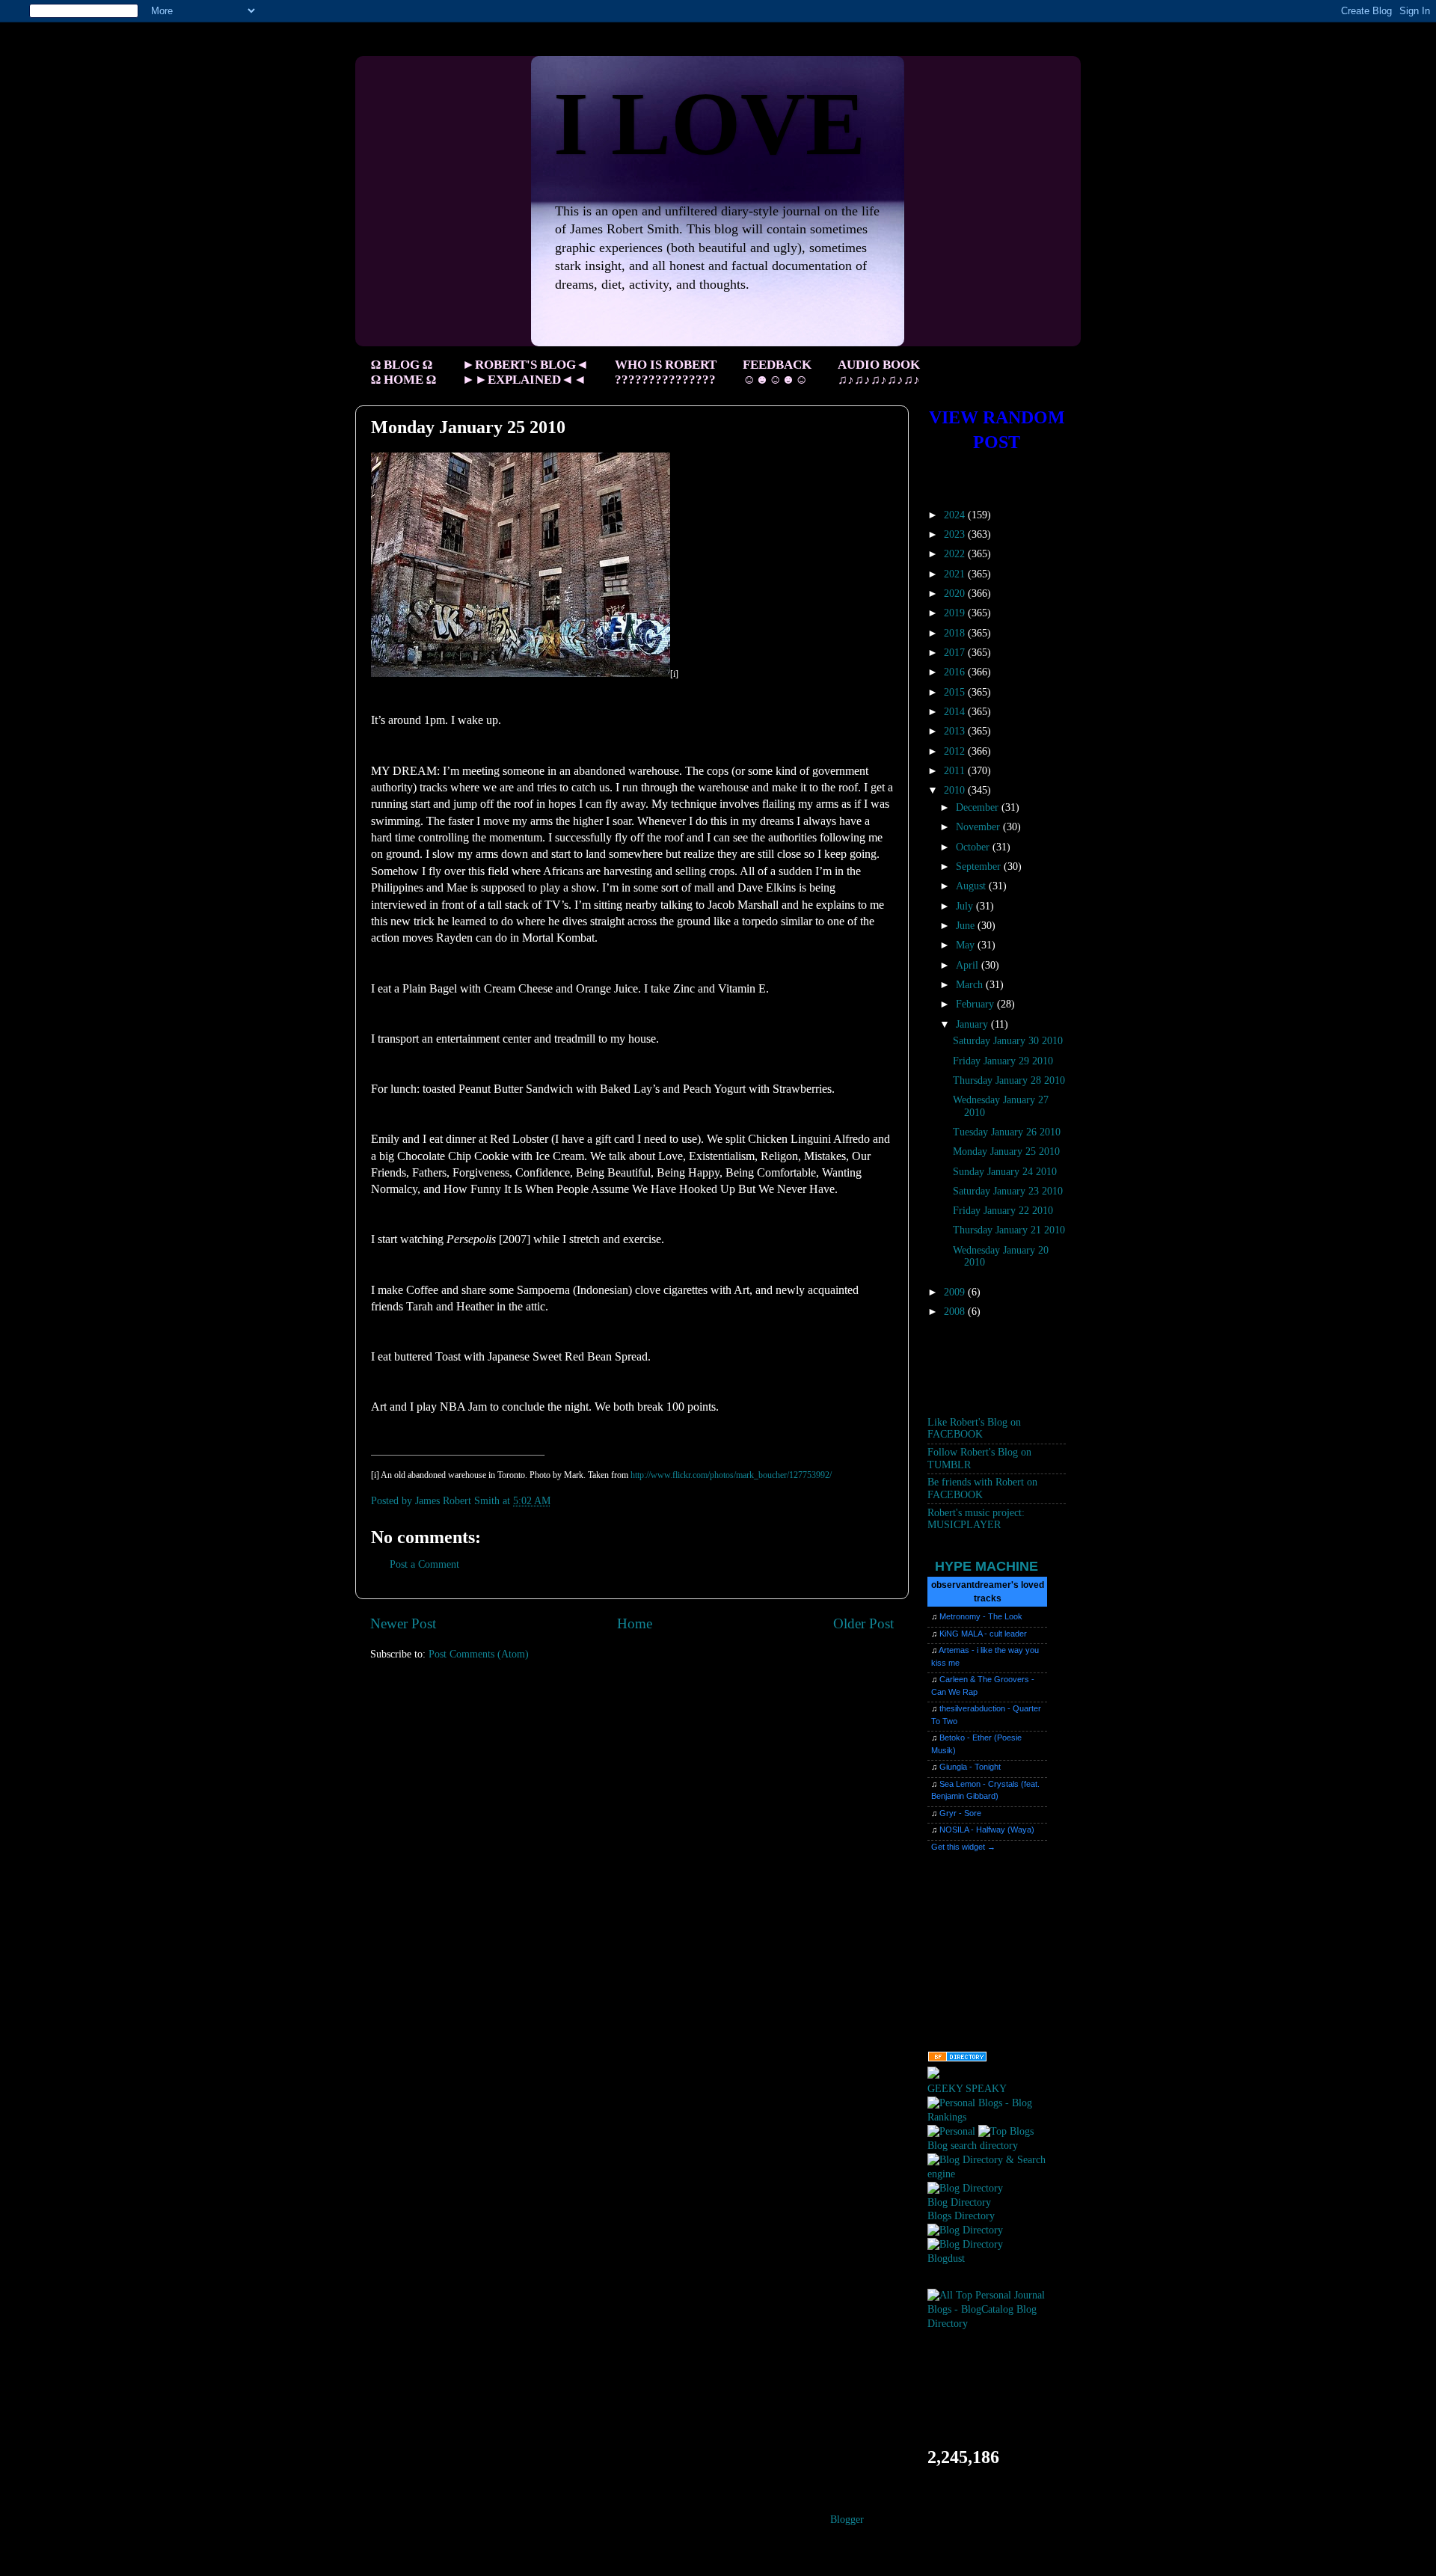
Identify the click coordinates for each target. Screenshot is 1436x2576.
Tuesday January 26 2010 (1007, 1132)
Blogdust (946, 2258)
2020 (956, 594)
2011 (956, 771)
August (972, 886)
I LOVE (709, 124)
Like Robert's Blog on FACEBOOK (974, 1428)
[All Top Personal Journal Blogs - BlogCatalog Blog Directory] (997, 2324)
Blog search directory (973, 2146)
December (979, 807)
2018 (956, 633)
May (967, 945)
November (979, 827)
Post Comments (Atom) (479, 1654)
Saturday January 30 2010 (1008, 1041)
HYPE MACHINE (987, 1566)
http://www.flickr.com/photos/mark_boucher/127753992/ (731, 1475)
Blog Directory (959, 2202)
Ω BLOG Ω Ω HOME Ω (404, 372)
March (971, 985)
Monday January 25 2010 (1006, 1151)
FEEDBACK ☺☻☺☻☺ (777, 372)
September (980, 867)
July (966, 906)
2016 (956, 672)
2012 (956, 751)
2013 (956, 731)
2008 (956, 1312)
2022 (956, 554)
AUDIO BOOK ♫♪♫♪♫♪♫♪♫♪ (879, 372)
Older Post (863, 1623)
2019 (956, 613)
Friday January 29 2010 (1003, 1061)
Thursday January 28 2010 (1009, 1080)
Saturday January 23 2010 (1008, 1191)
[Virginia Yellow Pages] (957, 2059)
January (973, 1024)
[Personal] (951, 2131)
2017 (956, 653)
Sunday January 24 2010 (1005, 1172)
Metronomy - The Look (981, 1616)
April (969, 965)
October (974, 847)
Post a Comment (424, 1564)
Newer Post (403, 1623)
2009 (956, 1292)
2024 (956, 515)
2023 (956, 534)
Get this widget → (963, 1847)
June (967, 926)
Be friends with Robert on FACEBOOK (982, 1488)
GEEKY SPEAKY (967, 2089)
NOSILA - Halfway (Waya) (987, 1830)
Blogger (847, 2520)
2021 (956, 574)
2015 (956, 692)
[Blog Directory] (965, 2188)
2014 (956, 712)
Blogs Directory (961, 2216)
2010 (956, 790)
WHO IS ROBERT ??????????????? (666, 372)
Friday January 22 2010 (1003, 1211)
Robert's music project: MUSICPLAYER (976, 1519)
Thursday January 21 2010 (1009, 1230)
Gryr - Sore (960, 1813)
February (976, 1004)
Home (635, 1623)
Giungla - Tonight (970, 1767)
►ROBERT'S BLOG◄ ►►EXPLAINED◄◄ (525, 372)
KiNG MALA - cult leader (983, 1634)
